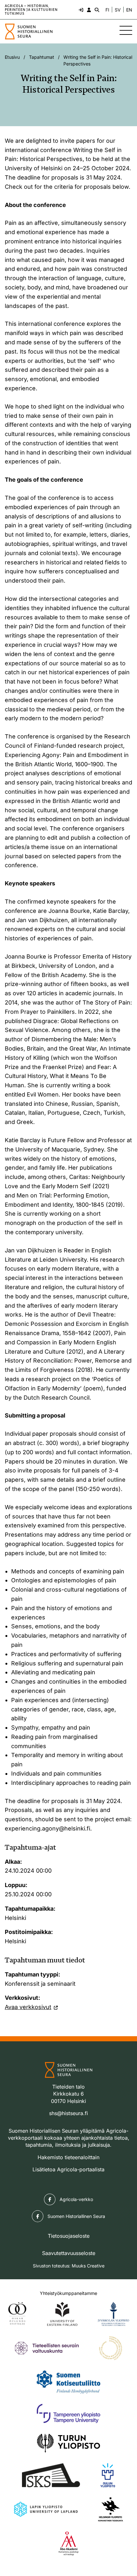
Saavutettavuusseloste (69, 2253)
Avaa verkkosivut (28, 2007)
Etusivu (12, 57)
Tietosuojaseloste (69, 2236)
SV (118, 10)
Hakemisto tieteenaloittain (68, 2157)
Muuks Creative (88, 2266)
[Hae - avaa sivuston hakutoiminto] (96, 10)
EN (129, 10)
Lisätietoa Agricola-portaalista (68, 2169)
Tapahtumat (42, 57)
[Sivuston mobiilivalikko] (126, 30)
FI (107, 10)
